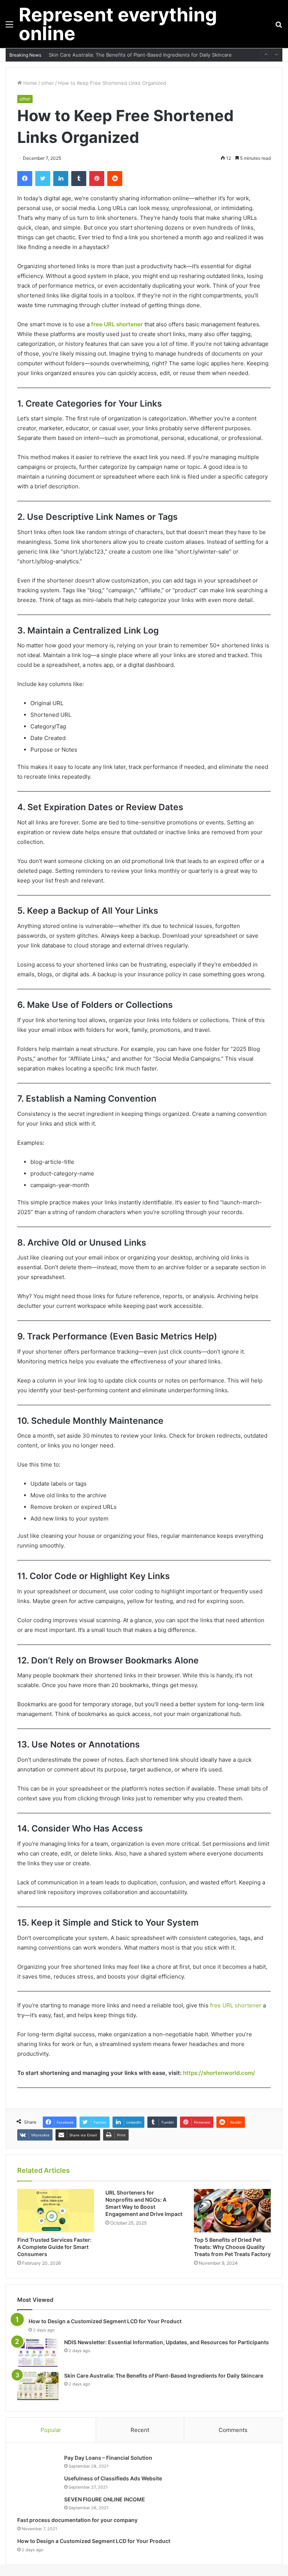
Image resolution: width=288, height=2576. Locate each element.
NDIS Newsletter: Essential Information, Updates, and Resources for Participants (166, 2342)
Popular (51, 2430)
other (48, 83)
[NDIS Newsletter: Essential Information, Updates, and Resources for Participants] (38, 2353)
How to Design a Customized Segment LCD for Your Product (105, 2321)
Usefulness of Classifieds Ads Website (113, 2478)
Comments (233, 2430)
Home (29, 83)
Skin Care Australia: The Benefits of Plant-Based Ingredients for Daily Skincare (140, 55)
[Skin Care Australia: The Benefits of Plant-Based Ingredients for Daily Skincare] (38, 2386)
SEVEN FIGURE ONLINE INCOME (105, 2499)
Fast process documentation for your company (77, 2520)
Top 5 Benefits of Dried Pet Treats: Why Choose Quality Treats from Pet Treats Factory (232, 2247)
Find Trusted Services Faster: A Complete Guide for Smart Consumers (54, 2247)
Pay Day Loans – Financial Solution (108, 2458)
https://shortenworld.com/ (219, 2073)
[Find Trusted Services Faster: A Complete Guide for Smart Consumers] (56, 2211)
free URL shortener (117, 324)
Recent (140, 2430)
